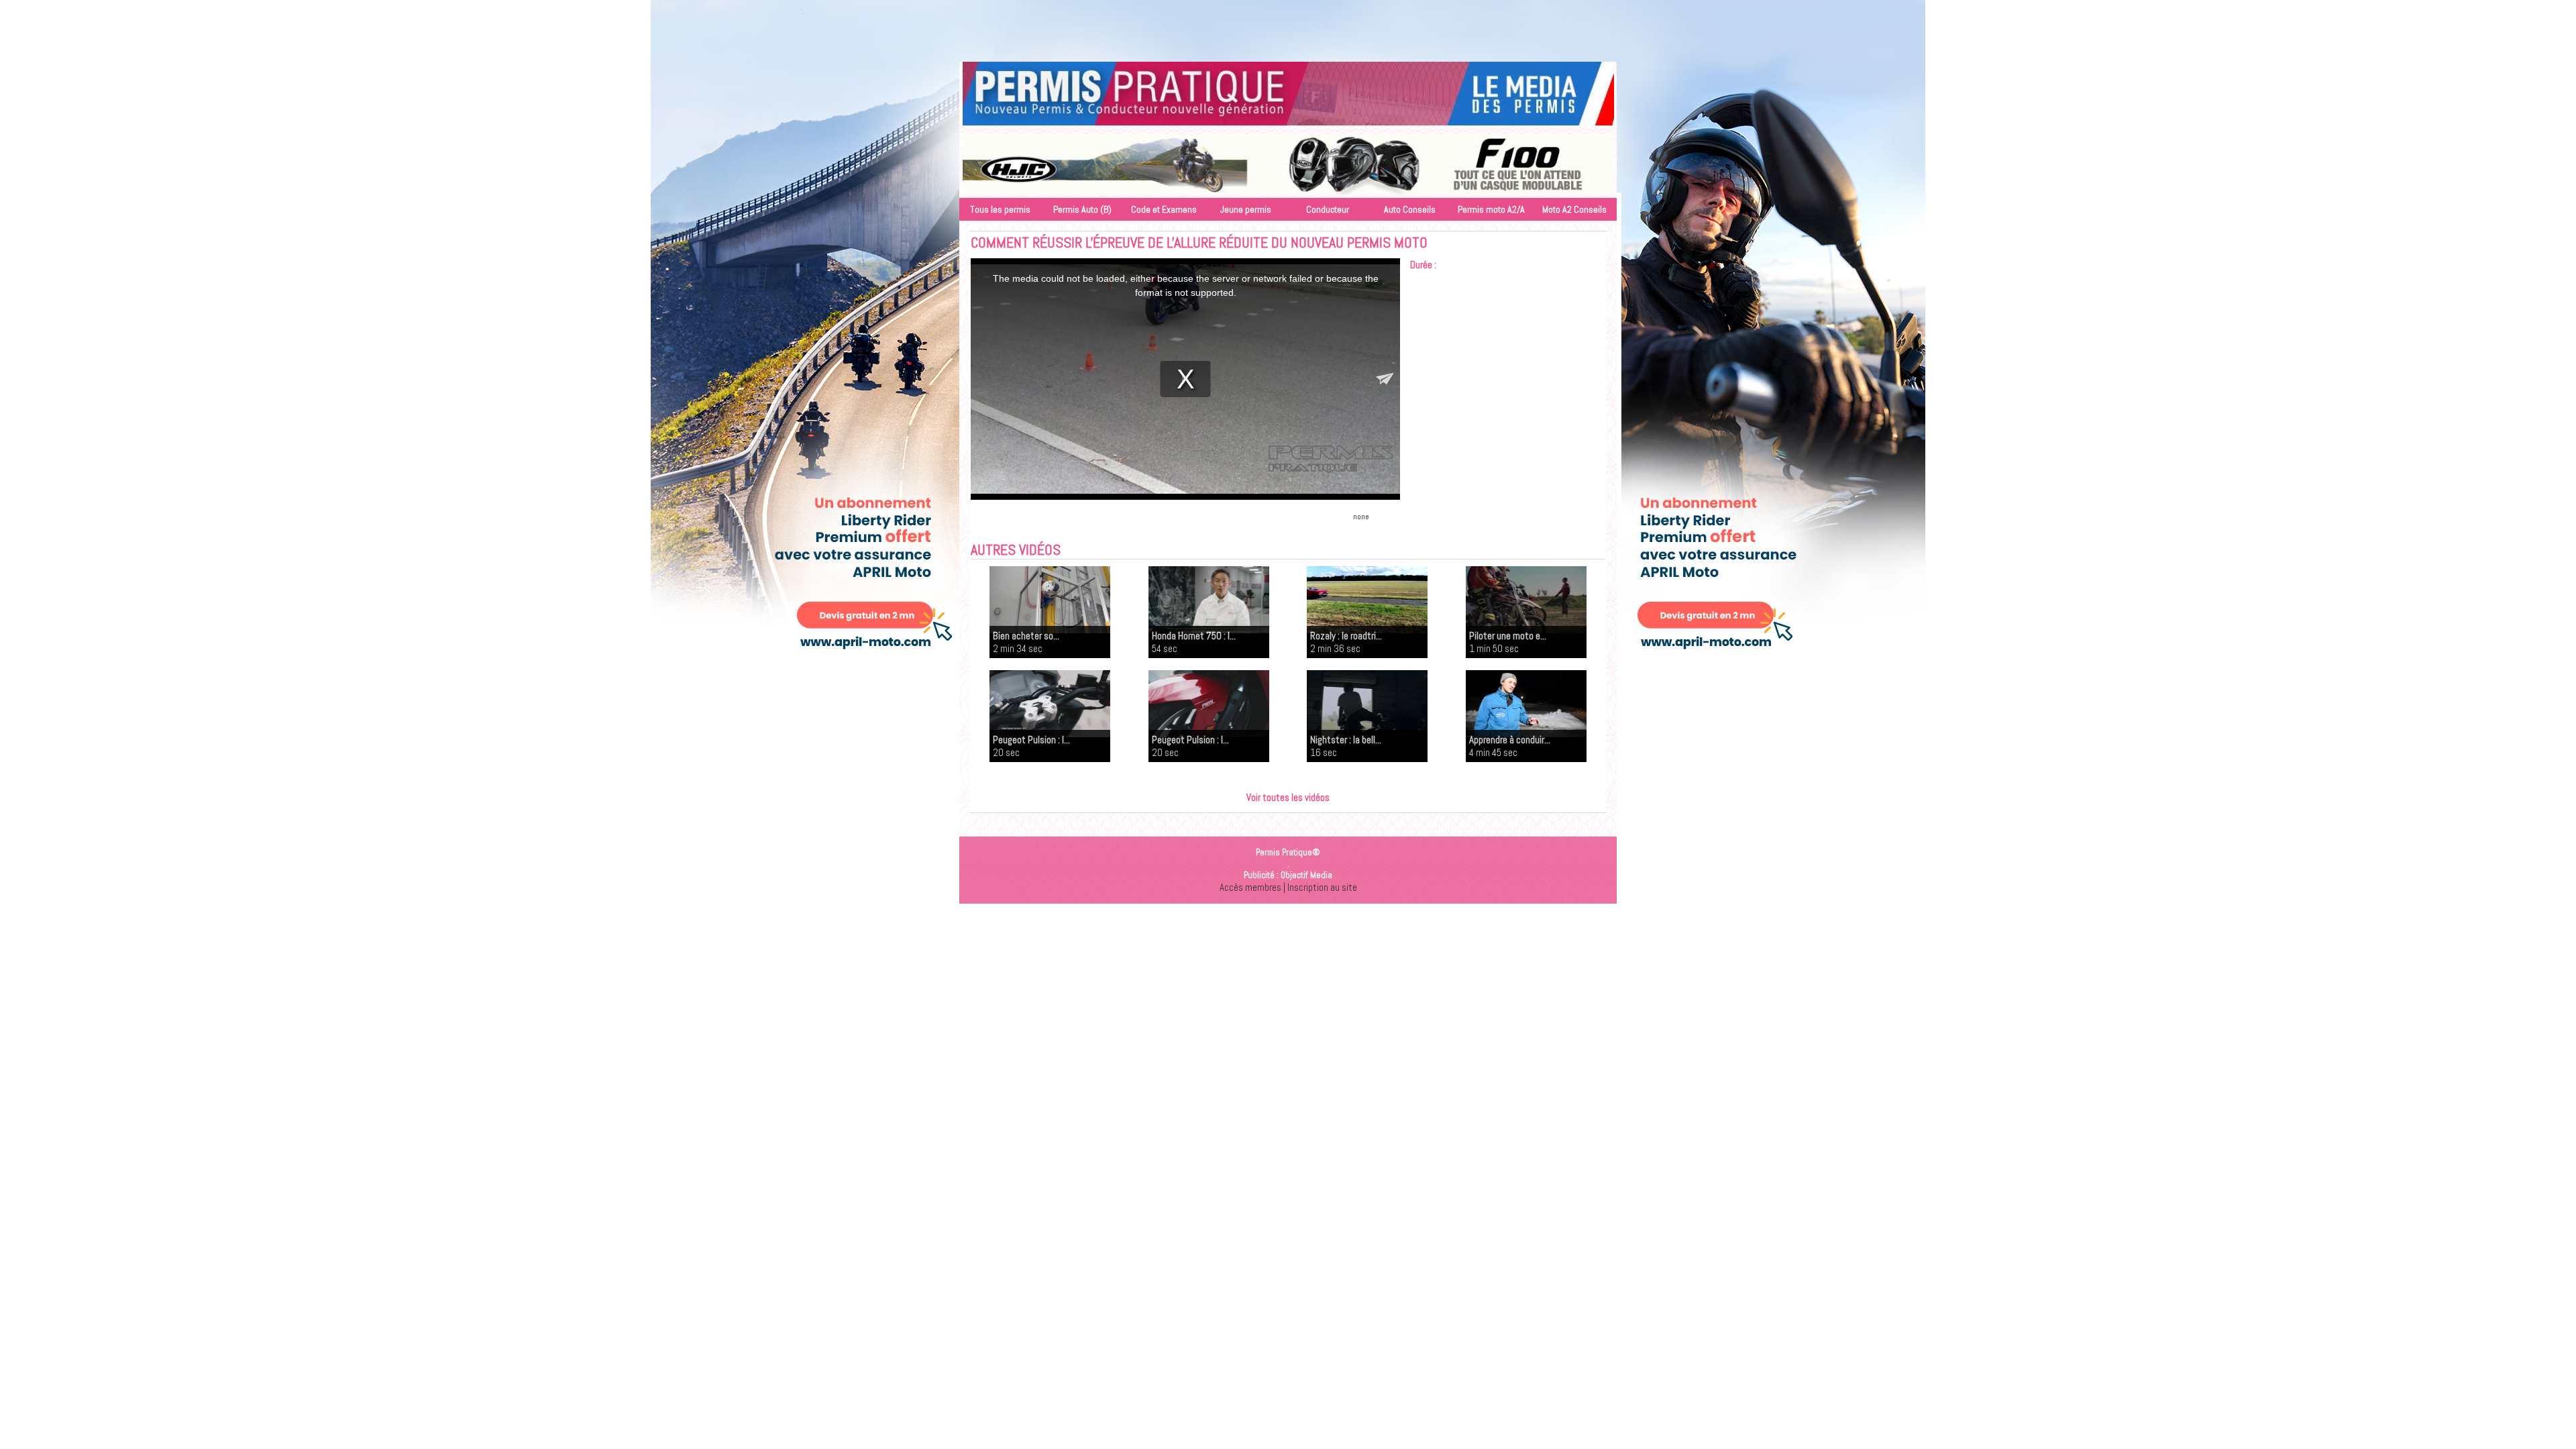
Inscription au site (1322, 887)
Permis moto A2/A (1491, 209)
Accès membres (1250, 887)
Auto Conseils (1410, 209)
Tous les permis (1000, 209)
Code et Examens (1164, 209)
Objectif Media (1306, 875)
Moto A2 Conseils (1574, 209)
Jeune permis (1246, 209)
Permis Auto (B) (1082, 209)
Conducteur (1328, 209)
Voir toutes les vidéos (1288, 797)
